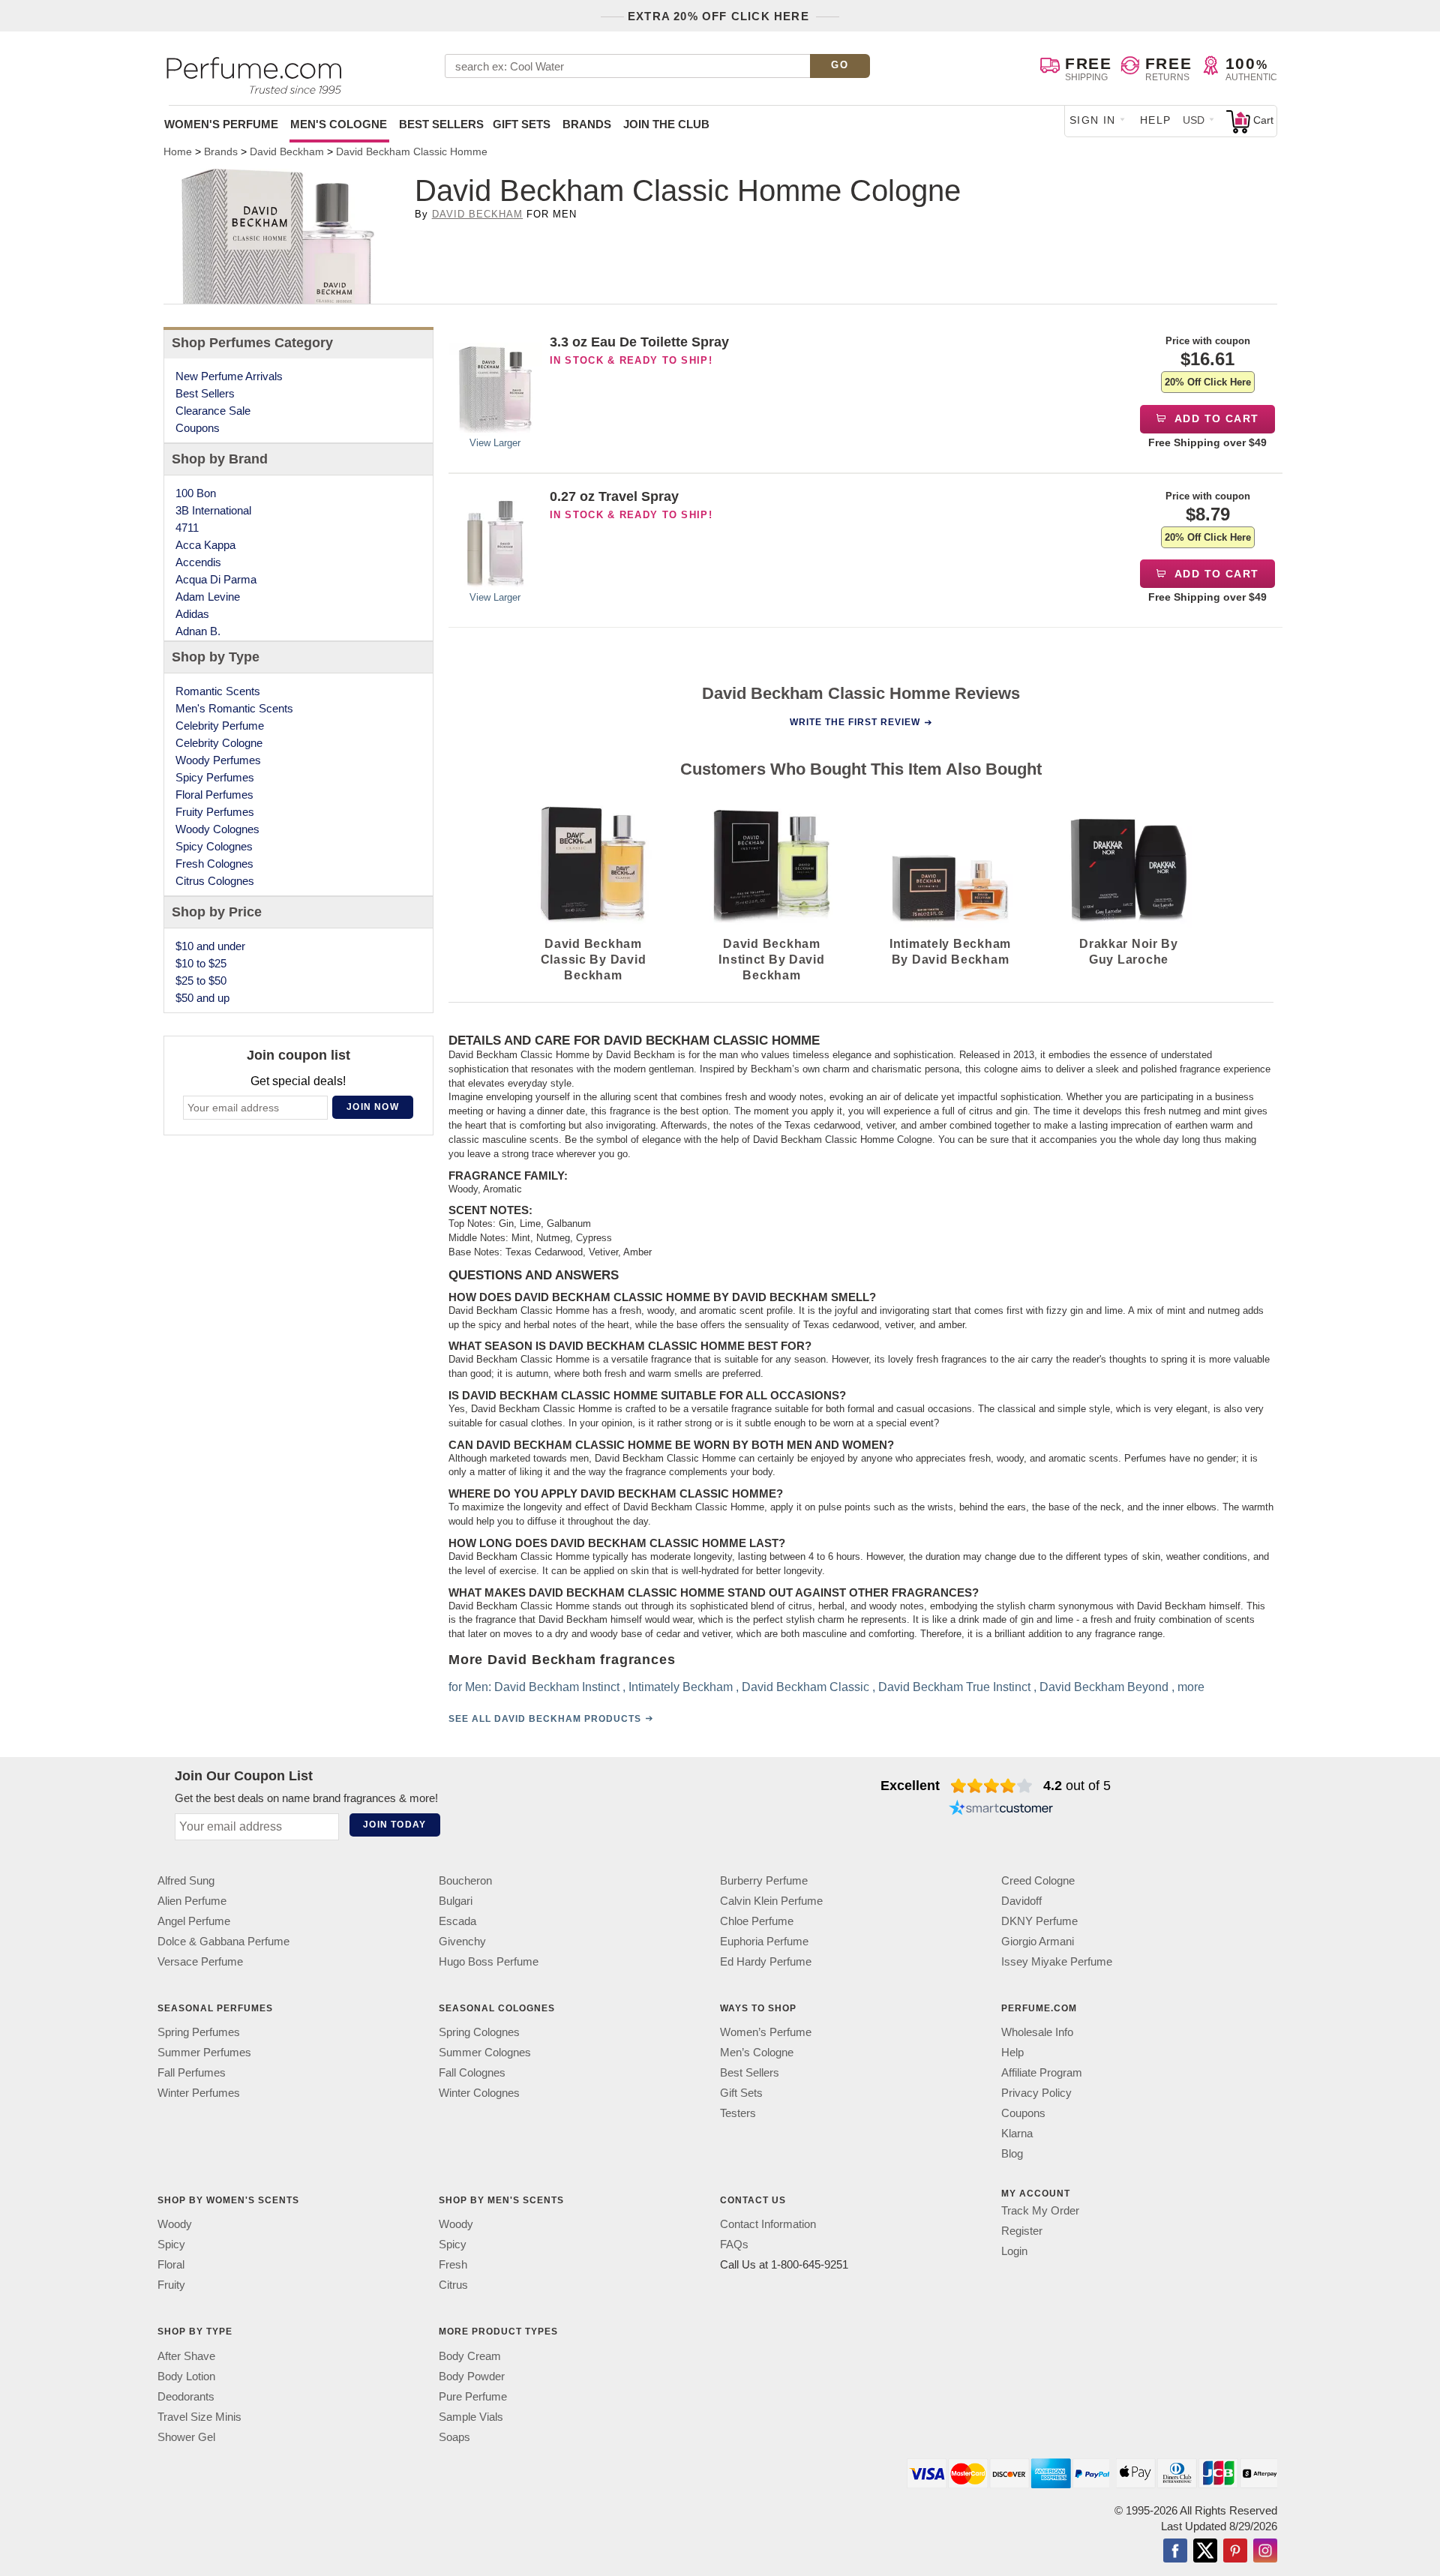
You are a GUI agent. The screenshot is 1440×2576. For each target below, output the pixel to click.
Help (1156, 120)
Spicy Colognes (214, 846)
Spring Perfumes (199, 2032)
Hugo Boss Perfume (489, 1961)
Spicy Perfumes (215, 777)
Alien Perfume (192, 1901)
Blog (1012, 2153)
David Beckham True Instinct (954, 1687)
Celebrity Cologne (219, 743)
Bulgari (456, 1901)
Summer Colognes (485, 2052)
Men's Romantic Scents (234, 708)
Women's (221, 124)
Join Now (373, 1107)
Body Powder (472, 2375)
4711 (187, 528)
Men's (339, 124)
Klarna (1017, 2133)
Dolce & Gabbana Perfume (223, 1941)
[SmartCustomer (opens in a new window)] (1001, 1810)
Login (1014, 2251)
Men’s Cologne (757, 2052)
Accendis (198, 562)
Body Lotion (186, 2375)
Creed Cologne (1038, 1880)
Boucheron (465, 1880)
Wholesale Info (1037, 2032)
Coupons (198, 428)
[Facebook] (1175, 2551)
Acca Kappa (205, 545)
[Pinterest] (1235, 2551)
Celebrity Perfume (220, 726)
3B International (213, 510)
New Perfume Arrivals (229, 376)
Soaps (454, 2436)
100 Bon (196, 493)
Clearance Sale (213, 411)
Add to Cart (1215, 418)
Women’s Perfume (766, 2032)
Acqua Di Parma (216, 579)
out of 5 (1077, 1786)
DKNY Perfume (1039, 1921)
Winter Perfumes (199, 2093)
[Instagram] (1265, 2551)
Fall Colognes (472, 2072)
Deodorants (186, 2396)
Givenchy (462, 1941)
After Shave (186, 2355)
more (1191, 1687)
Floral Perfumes (214, 795)
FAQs (734, 2244)
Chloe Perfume (757, 1921)
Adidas (192, 614)
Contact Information (768, 2224)
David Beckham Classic (805, 1687)
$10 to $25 (201, 963)
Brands (587, 124)
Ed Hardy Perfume (766, 1961)
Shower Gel (186, 2436)
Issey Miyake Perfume (1057, 1961)
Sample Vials (471, 2416)
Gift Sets (522, 124)
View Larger (495, 443)
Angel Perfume (194, 1921)
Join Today (394, 1825)
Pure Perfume (473, 2396)
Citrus (453, 2285)
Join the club (666, 124)
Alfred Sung (186, 1880)
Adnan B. (198, 631)
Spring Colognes (479, 2032)
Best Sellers (441, 124)
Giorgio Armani (1038, 1941)
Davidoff (1021, 1901)
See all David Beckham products (545, 1719)
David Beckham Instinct (557, 1687)
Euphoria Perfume (764, 1941)
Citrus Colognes (215, 881)
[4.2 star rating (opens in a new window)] (992, 1786)
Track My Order (1040, 2210)
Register (1022, 2231)
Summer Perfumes (204, 2052)
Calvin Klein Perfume (771, 1901)
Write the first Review (855, 722)
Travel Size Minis (199, 2416)
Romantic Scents (218, 691)
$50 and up (202, 998)
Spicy (171, 2244)
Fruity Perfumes (215, 812)
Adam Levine (208, 597)
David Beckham (478, 214)
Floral (171, 2264)
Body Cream (470, 2355)
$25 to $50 (201, 981)
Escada (457, 1921)
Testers (738, 2113)
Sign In (1093, 120)
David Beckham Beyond (1104, 1687)
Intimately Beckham (681, 1687)
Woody (175, 2224)
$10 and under (210, 946)
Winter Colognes (479, 2093)
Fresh (453, 2264)
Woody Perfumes (218, 760)
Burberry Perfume (764, 1880)
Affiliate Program (1042, 2072)
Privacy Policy (1036, 2093)
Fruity (171, 2285)
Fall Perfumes (192, 2072)
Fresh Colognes (214, 864)
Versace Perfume (200, 1961)
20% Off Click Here (1208, 382)
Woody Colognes (217, 829)
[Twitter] (1205, 2551)
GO (840, 65)
